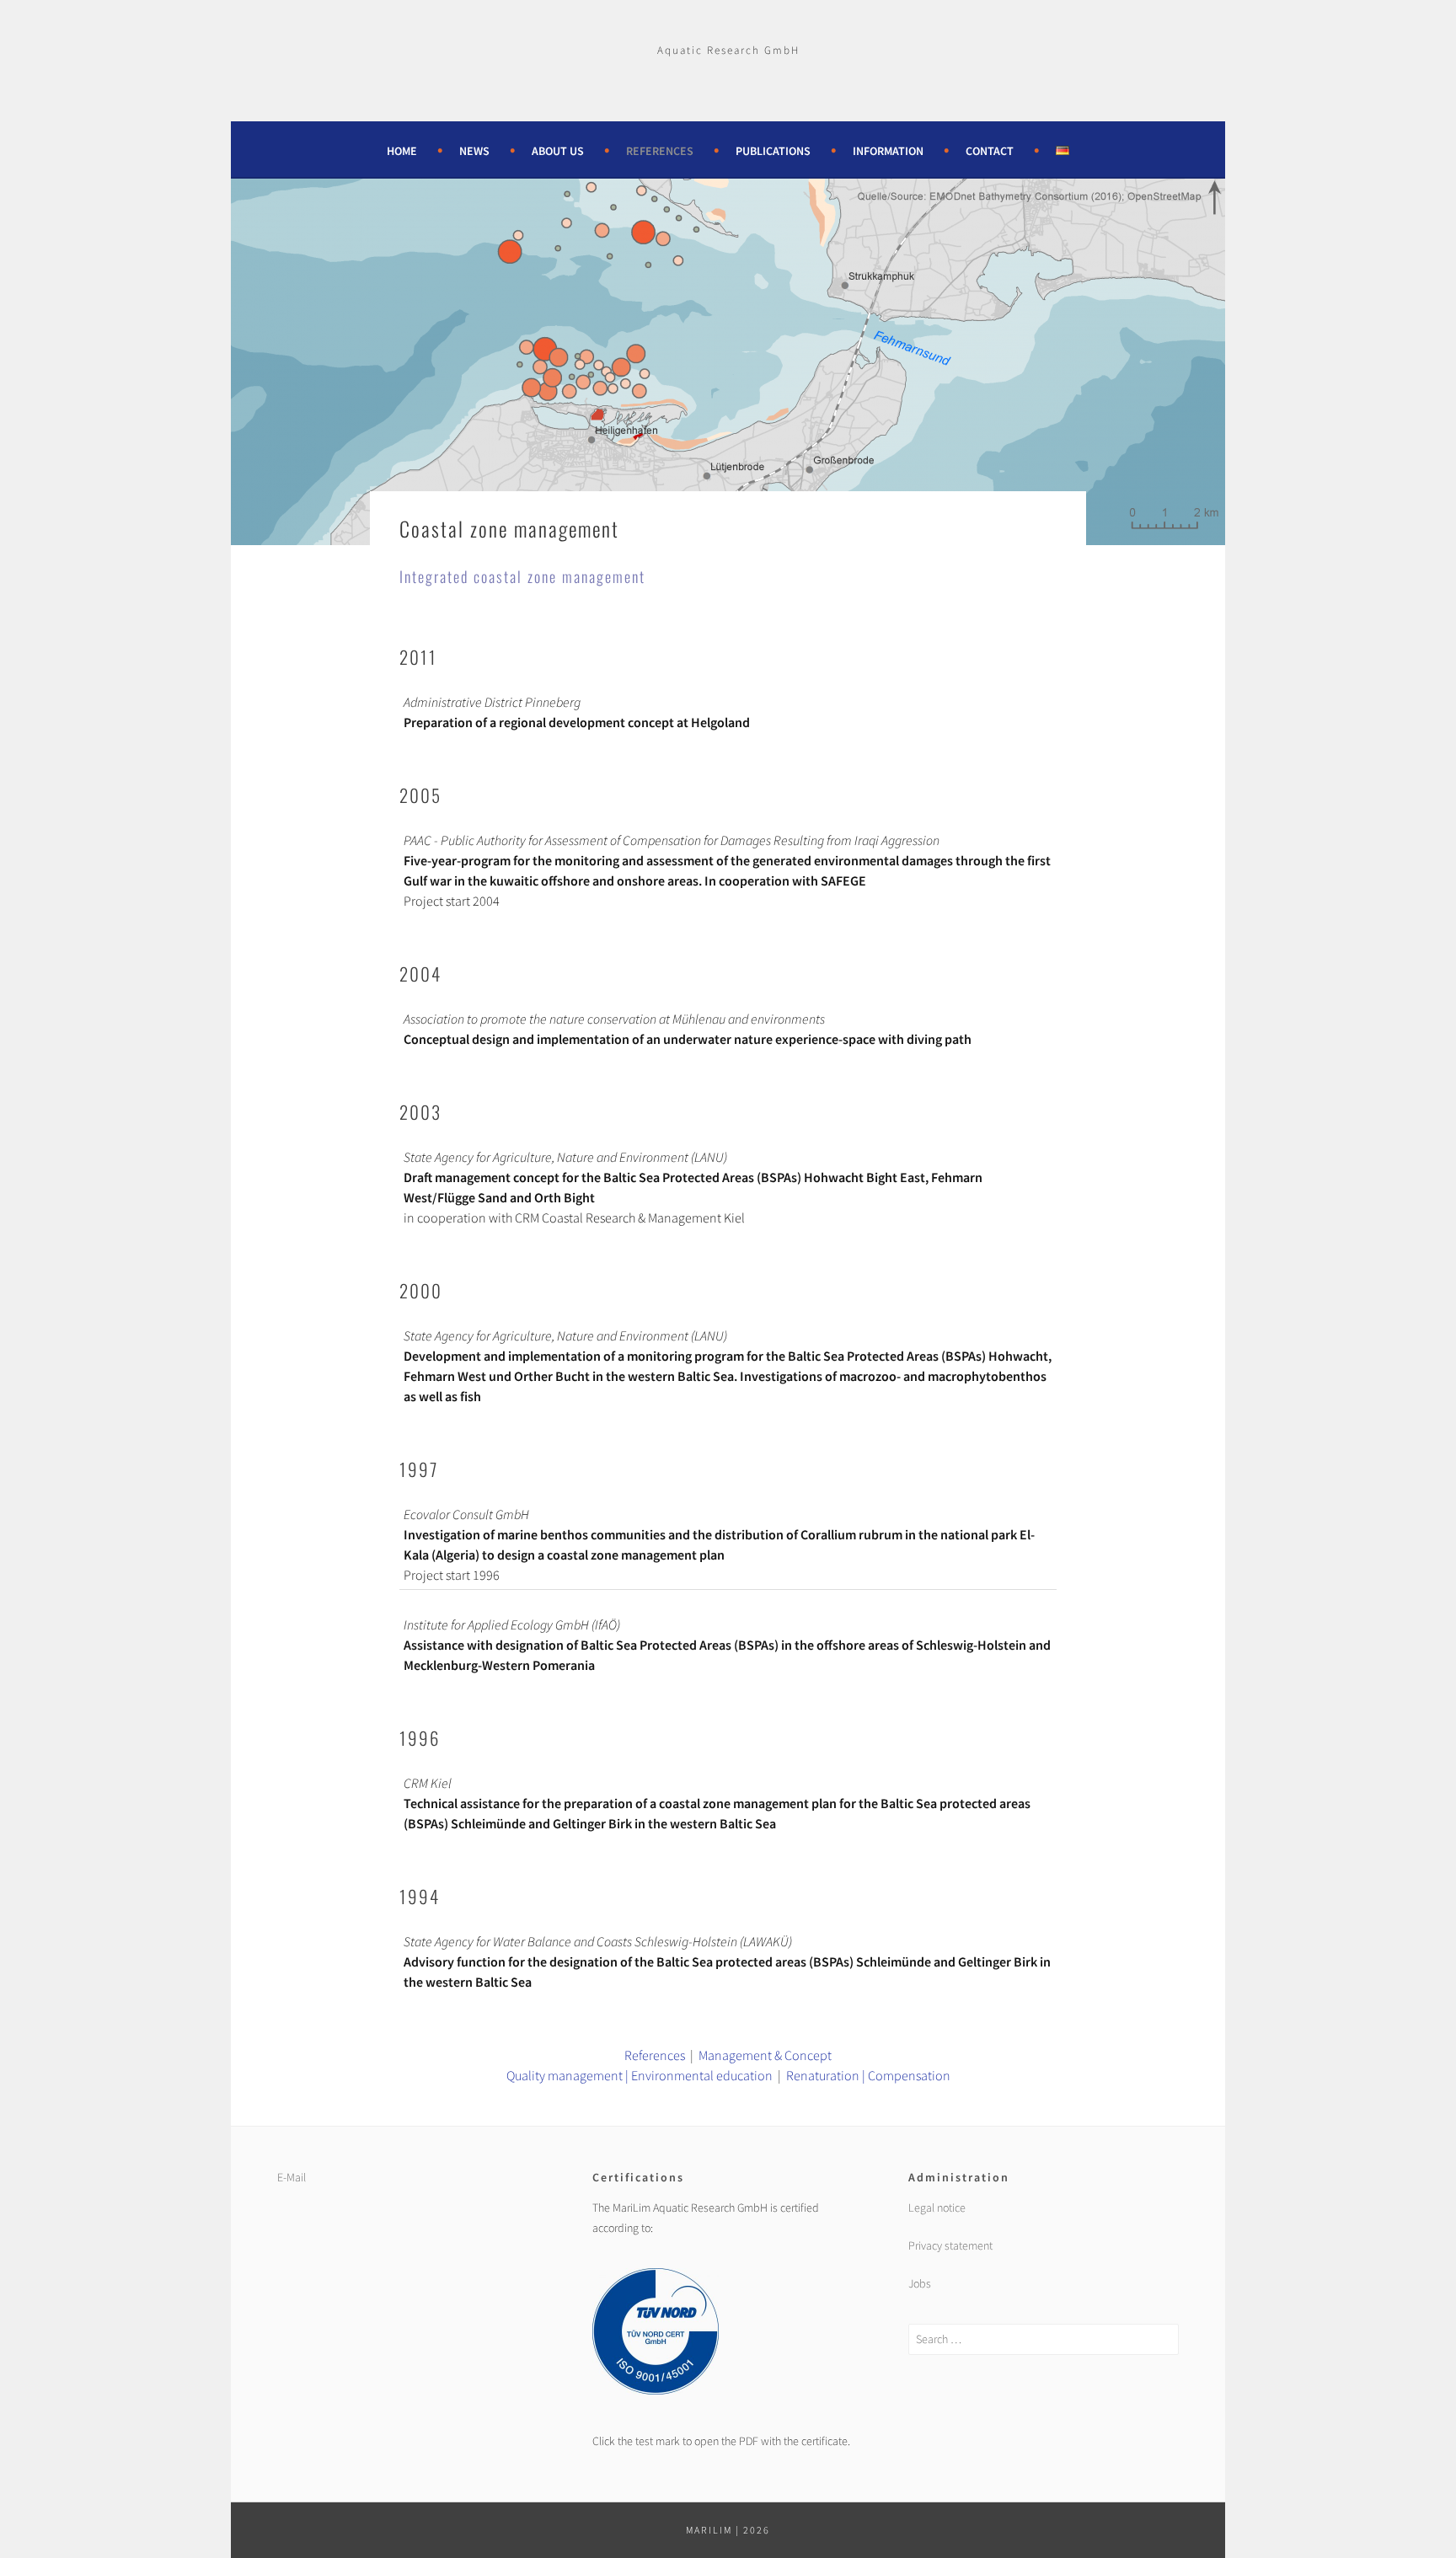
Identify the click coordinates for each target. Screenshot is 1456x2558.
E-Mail (292, 2177)
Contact (990, 151)
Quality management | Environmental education (640, 2075)
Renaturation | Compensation (868, 2075)
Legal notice (937, 2207)
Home (402, 151)
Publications (773, 151)
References (660, 151)
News (474, 151)
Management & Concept (765, 2055)
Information (888, 151)
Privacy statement (950, 2245)
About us (558, 151)
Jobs (920, 2283)
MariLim (709, 2530)
